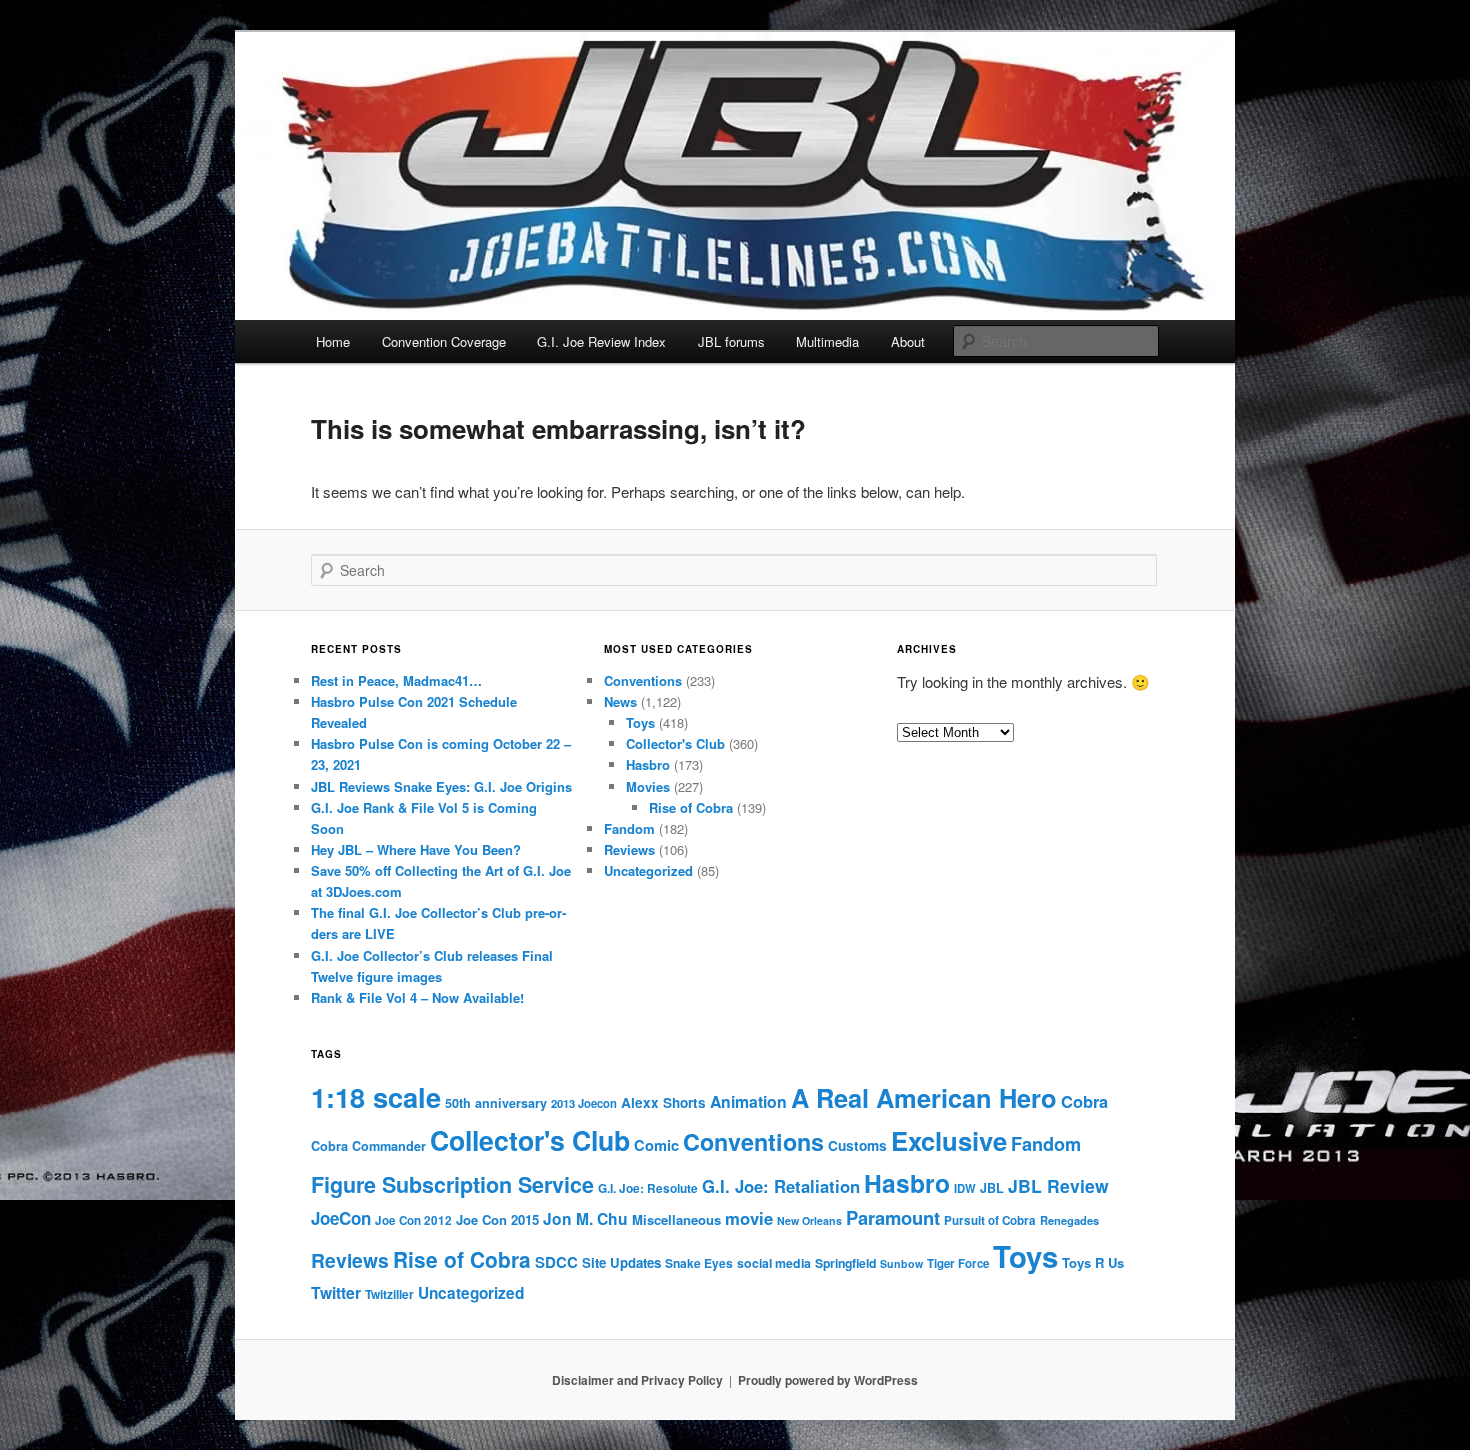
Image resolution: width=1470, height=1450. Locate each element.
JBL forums (731, 341)
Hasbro (648, 764)
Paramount (893, 1217)
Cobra (1084, 1101)
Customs (857, 1145)
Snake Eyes (699, 1263)
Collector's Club (675, 743)
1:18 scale (376, 1096)
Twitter (336, 1292)
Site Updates (621, 1262)
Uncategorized (648, 870)
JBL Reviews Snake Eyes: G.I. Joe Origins (441, 786)
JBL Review (1058, 1185)
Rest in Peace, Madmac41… (396, 680)
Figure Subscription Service (452, 1184)
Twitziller (389, 1294)
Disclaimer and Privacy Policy (637, 1380)
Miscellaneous (676, 1219)
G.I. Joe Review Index (601, 341)
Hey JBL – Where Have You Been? (416, 849)
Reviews (629, 849)
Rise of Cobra (691, 807)
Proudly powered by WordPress (828, 1380)
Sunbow (901, 1263)
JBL (992, 1188)
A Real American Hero (924, 1097)
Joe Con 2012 (413, 1220)
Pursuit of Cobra (990, 1220)
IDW (965, 1188)
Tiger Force (958, 1263)
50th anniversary (496, 1103)
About (908, 341)
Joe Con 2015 (497, 1219)
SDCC (556, 1262)
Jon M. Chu (585, 1218)
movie (749, 1218)
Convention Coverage (444, 341)
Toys (640, 722)
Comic (656, 1145)
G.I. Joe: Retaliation (781, 1186)
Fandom (629, 828)
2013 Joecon (584, 1103)
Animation (748, 1101)
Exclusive (949, 1140)
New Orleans (809, 1220)
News (620, 701)
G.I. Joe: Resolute (648, 1188)
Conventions (643, 680)
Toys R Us (1093, 1262)
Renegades (1069, 1220)
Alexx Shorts (663, 1102)
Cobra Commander (368, 1146)
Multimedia (827, 341)
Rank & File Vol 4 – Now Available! (417, 997)
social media (774, 1263)
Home (333, 341)
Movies (648, 786)
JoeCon (341, 1218)
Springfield (845, 1263)
